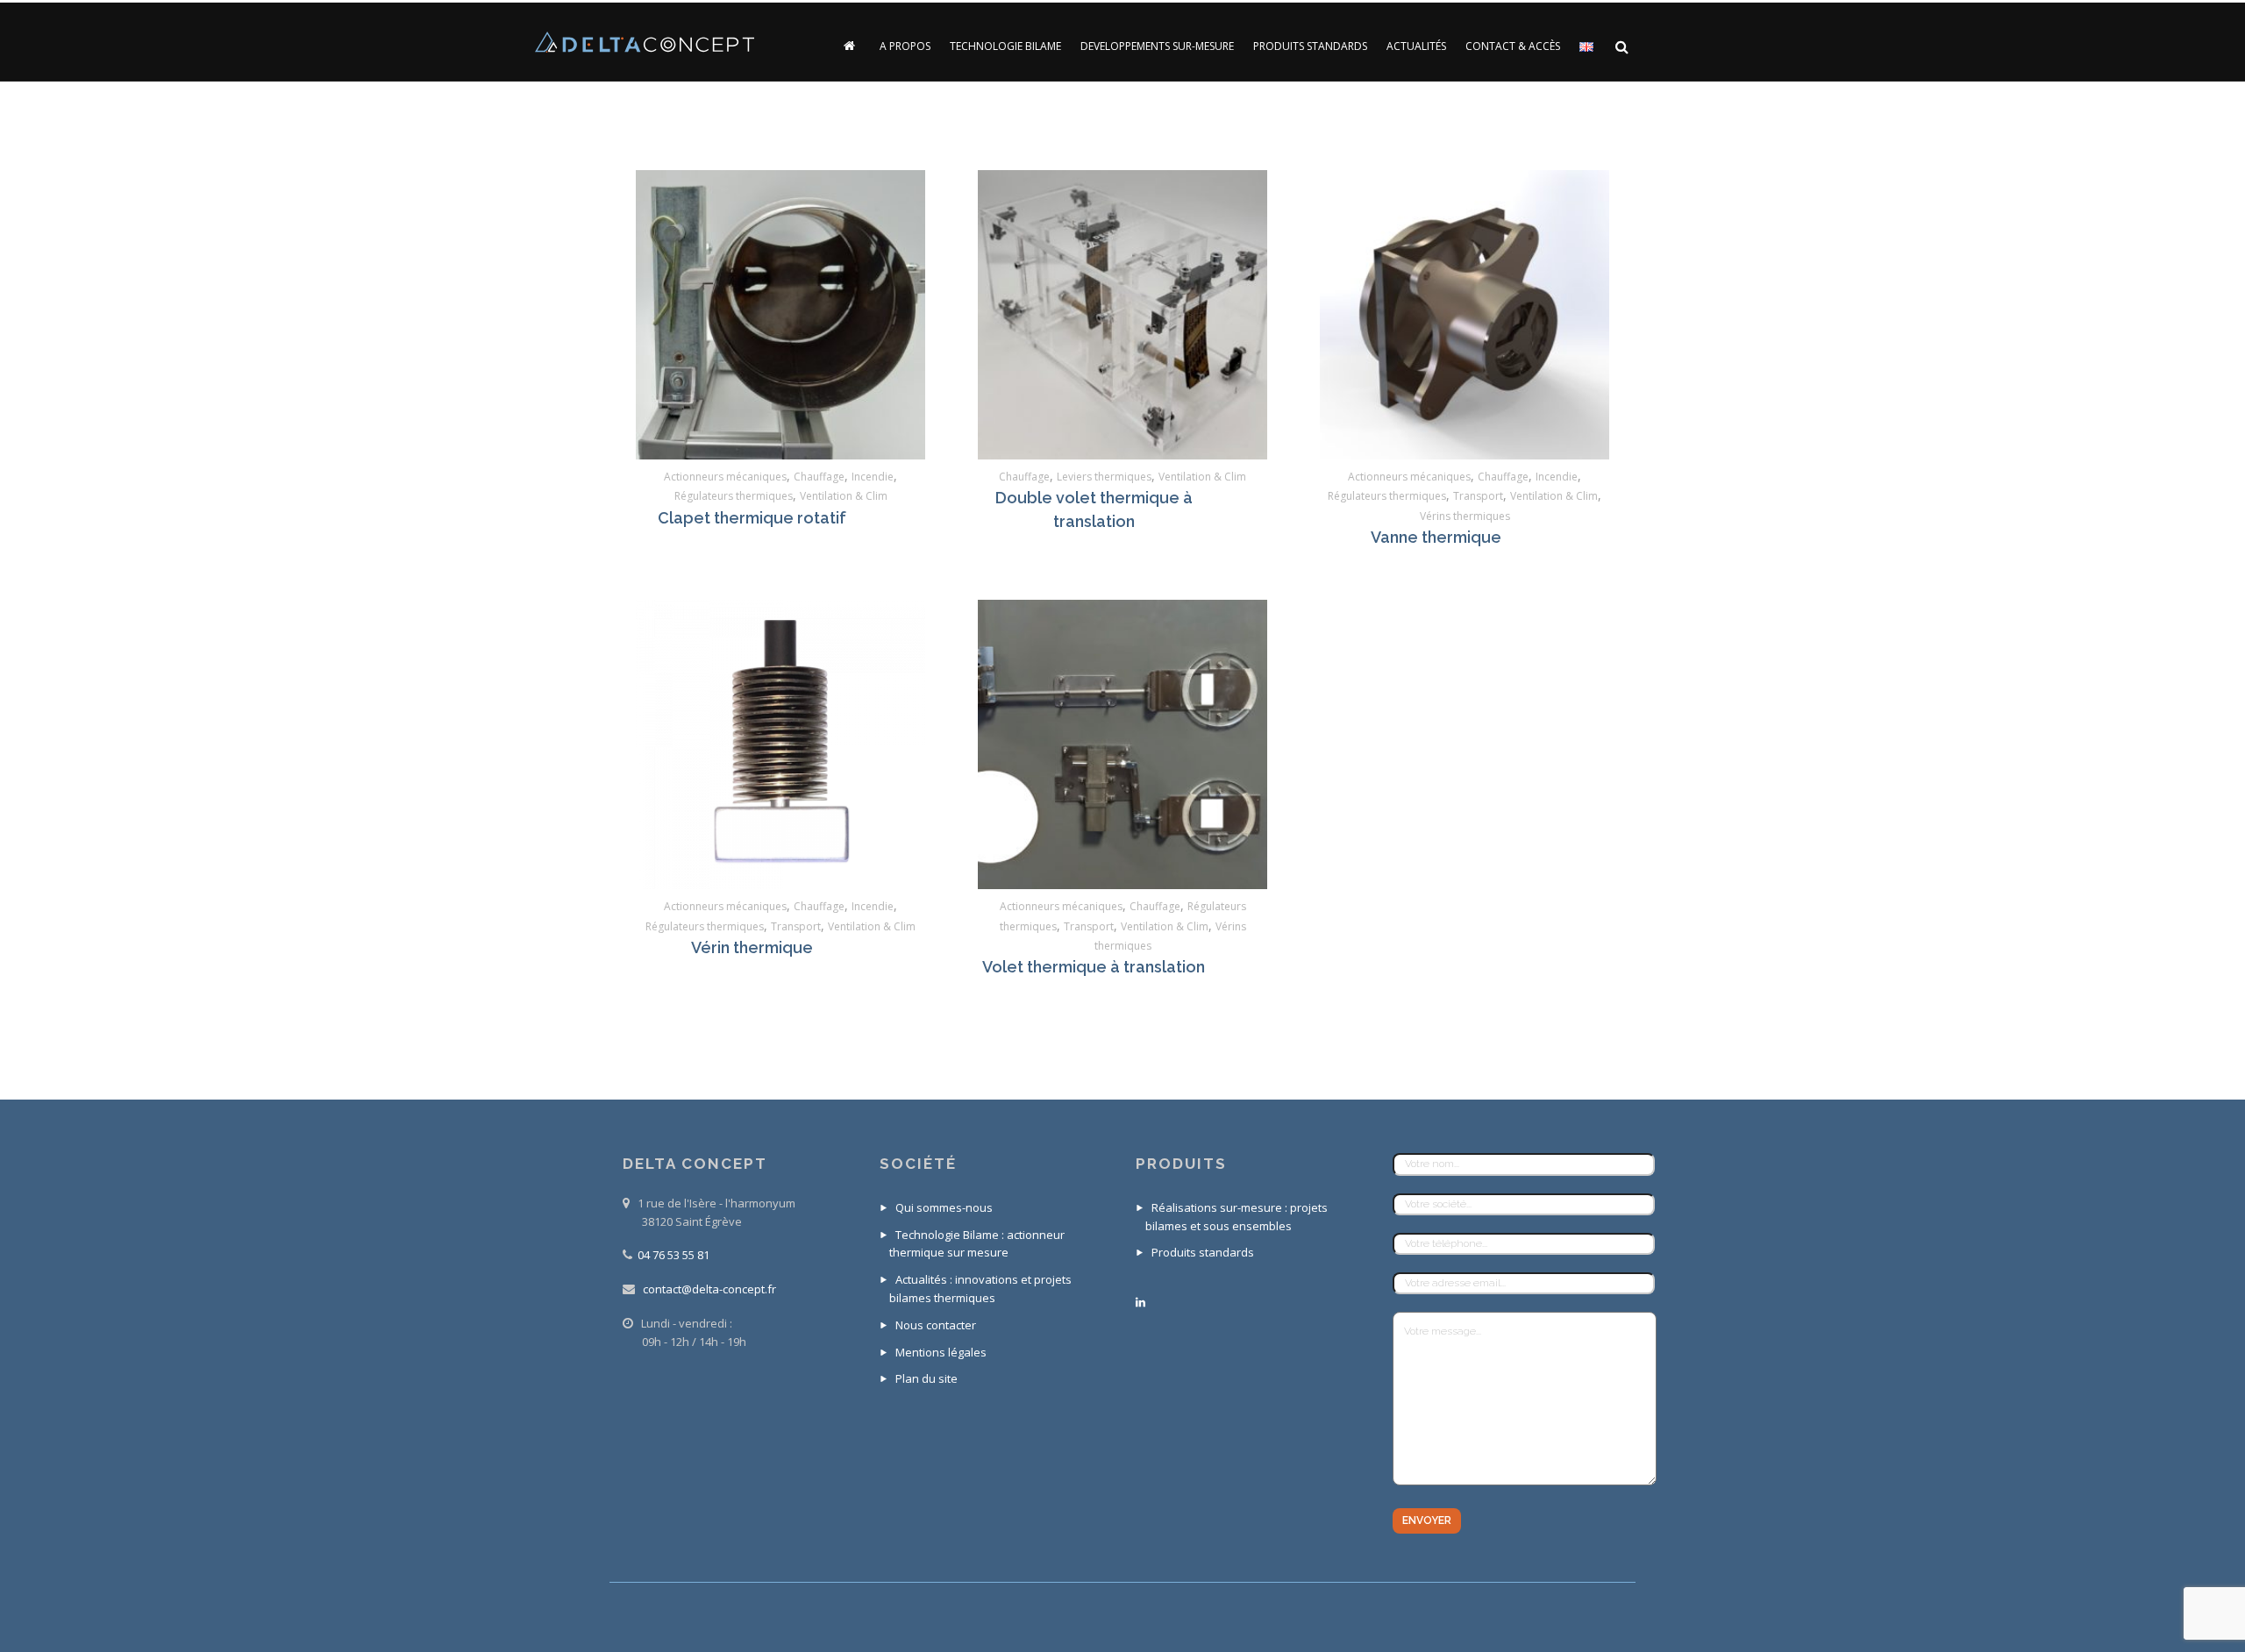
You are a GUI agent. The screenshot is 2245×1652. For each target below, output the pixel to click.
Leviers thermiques (1104, 477)
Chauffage (819, 477)
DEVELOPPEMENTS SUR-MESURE (1157, 46)
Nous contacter (936, 1325)
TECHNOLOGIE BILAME (1005, 46)
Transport (1478, 496)
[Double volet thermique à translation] (1122, 315)
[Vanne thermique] (1465, 315)
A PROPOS (905, 46)
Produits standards (1203, 1252)
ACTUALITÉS (1416, 46)
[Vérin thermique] (780, 744)
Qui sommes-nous (944, 1207)
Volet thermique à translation (1094, 967)
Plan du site (927, 1378)
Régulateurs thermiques (734, 496)
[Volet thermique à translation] (1122, 744)
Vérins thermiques (1465, 516)
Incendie (873, 477)
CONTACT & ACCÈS (1513, 46)
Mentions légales (941, 1352)
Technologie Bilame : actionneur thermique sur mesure (977, 1244)
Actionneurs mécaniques (725, 477)
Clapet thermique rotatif (752, 518)
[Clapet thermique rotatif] (780, 315)
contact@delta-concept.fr (709, 1289)
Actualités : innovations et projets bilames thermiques (980, 1289)
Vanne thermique (1436, 537)
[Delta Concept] (645, 43)
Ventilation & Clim (844, 496)
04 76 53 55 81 (673, 1255)
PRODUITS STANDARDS (1310, 46)
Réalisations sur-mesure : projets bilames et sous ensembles (1237, 1217)
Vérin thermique (752, 947)
